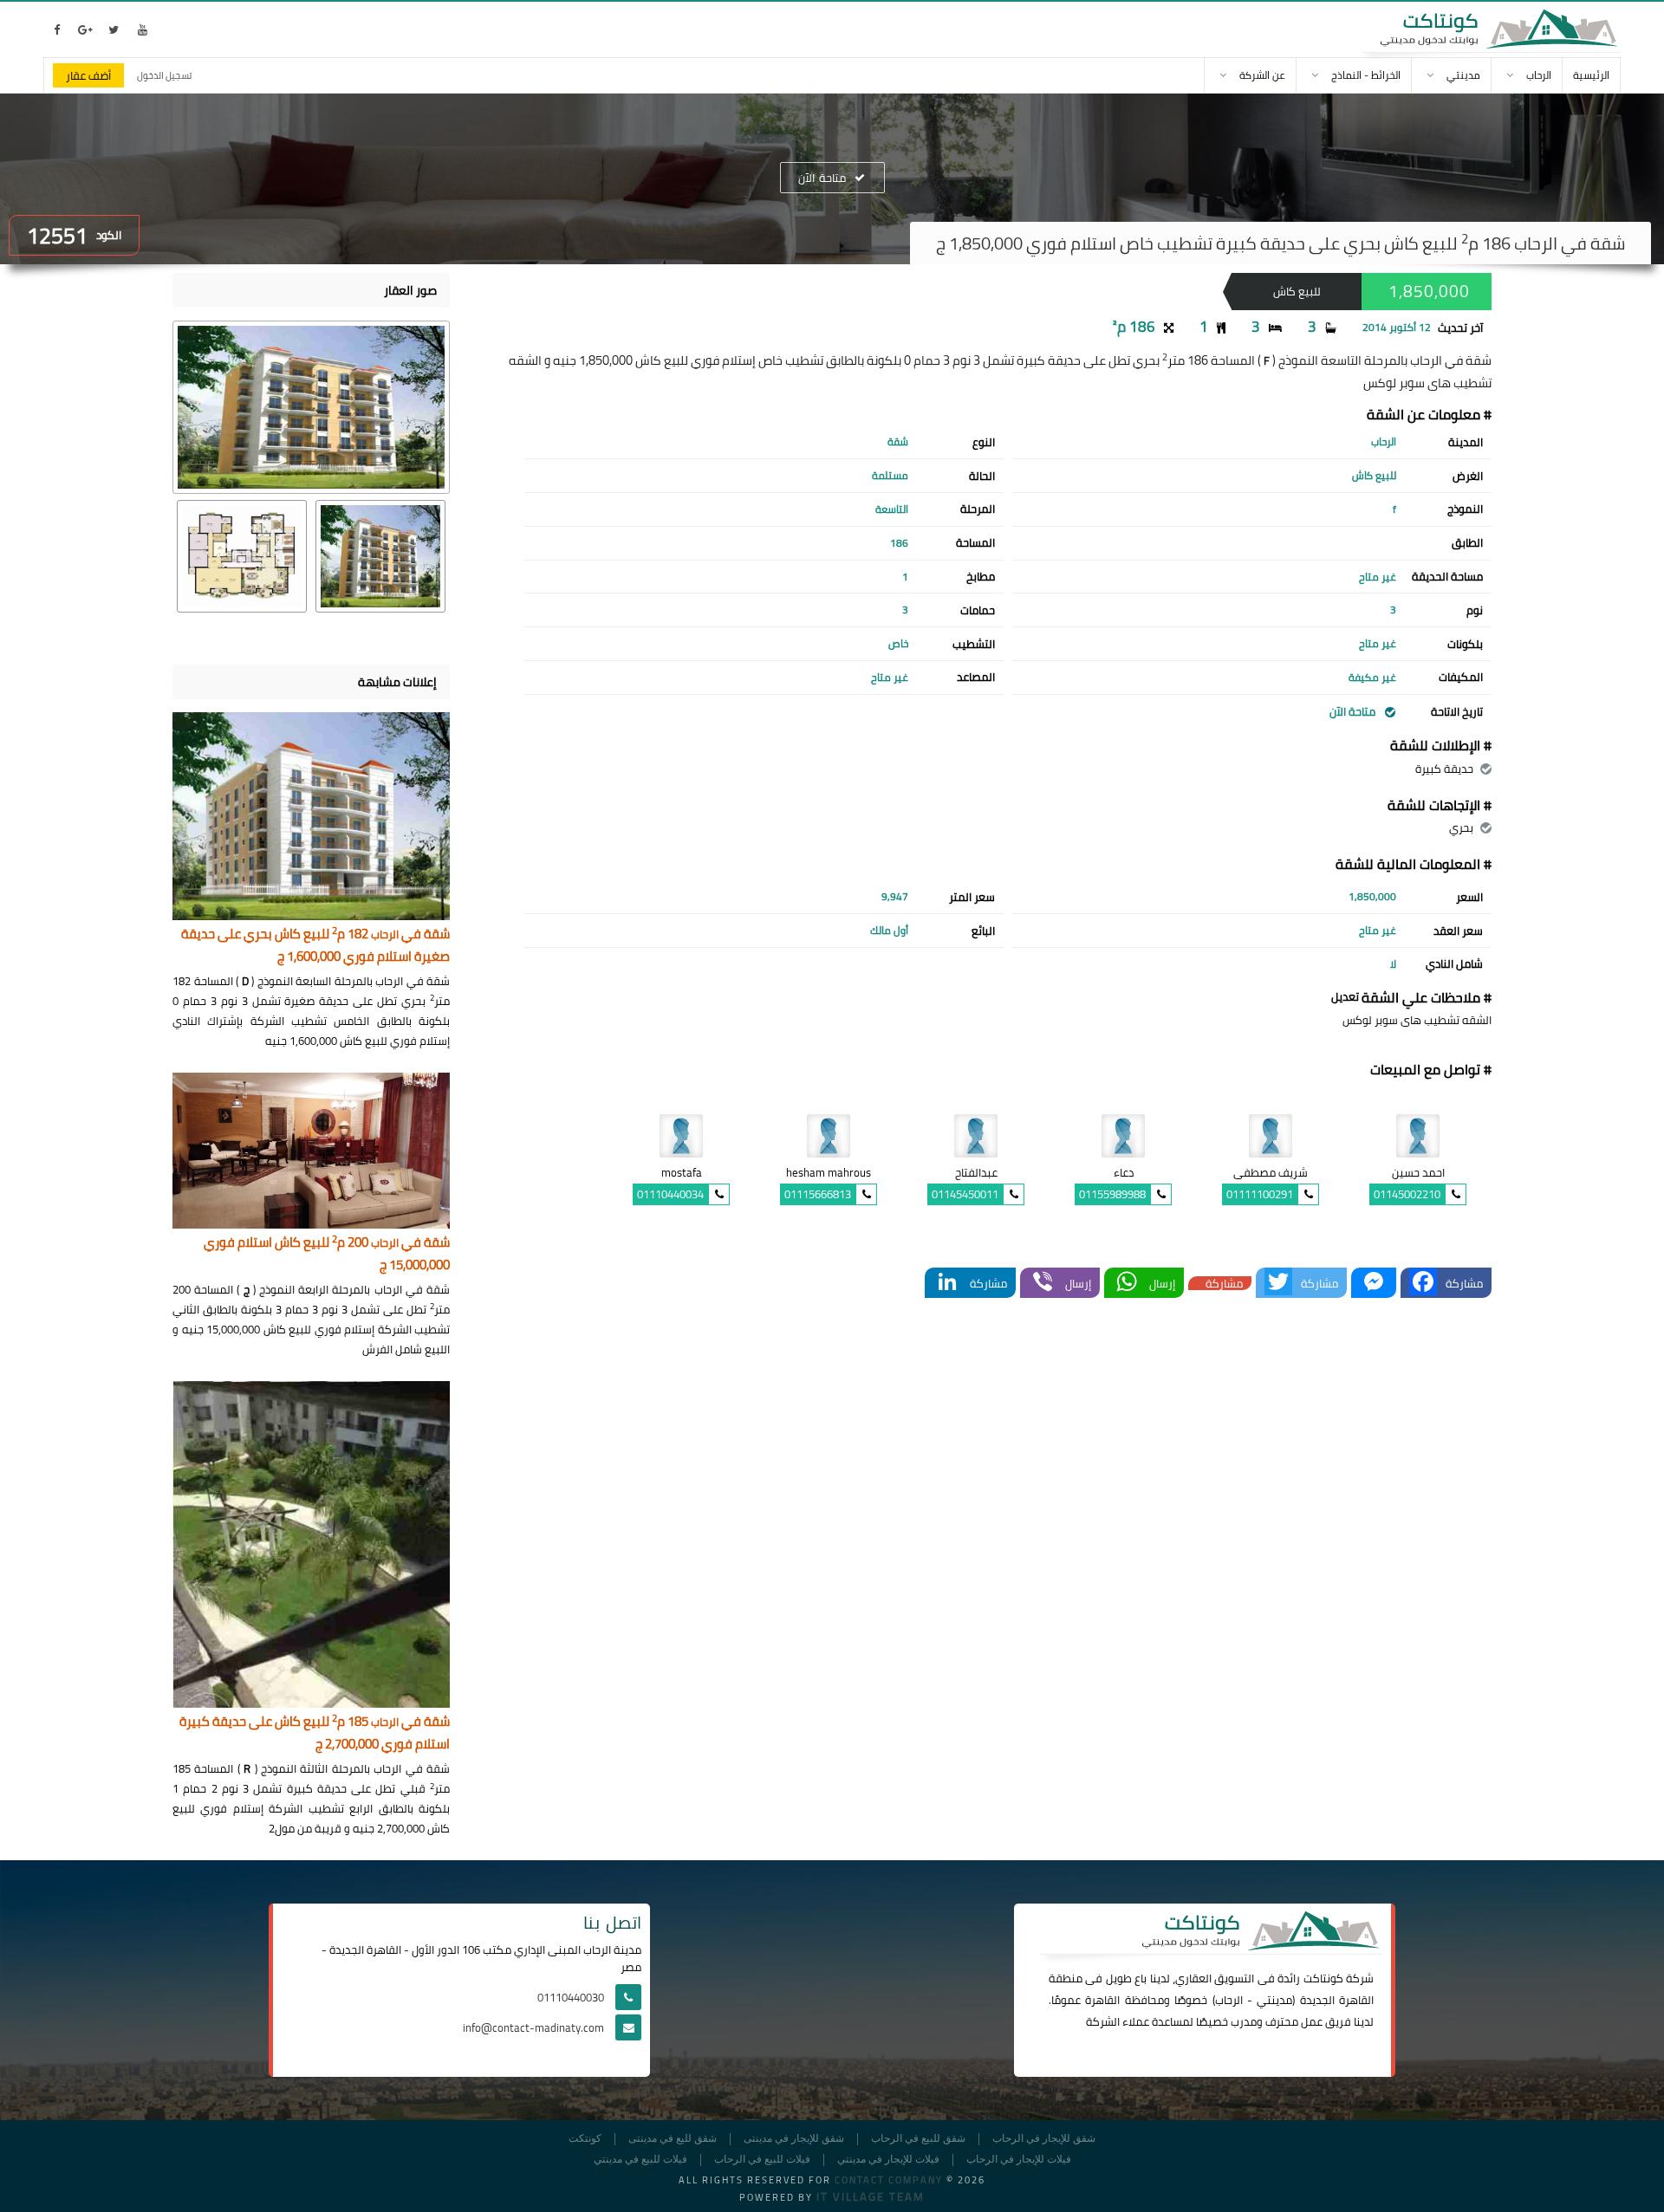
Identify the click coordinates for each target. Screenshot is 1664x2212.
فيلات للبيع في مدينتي (640, 2160)
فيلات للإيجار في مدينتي (888, 2160)
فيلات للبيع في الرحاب (762, 2160)
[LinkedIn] (947, 1283)
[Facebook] (1423, 1283)
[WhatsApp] (1127, 1283)
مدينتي (1274, 2000)
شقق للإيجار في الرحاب (1044, 2139)
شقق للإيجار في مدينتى (794, 2139)
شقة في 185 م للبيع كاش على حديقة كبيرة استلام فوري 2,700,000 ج (315, 1733)
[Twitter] (1278, 1283)
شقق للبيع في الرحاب (918, 2139)
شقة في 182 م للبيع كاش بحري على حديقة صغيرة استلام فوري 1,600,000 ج (315, 946)
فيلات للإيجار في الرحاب (1019, 2160)
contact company (889, 2180)
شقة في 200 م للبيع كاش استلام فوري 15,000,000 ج (327, 1254)
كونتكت (585, 2139)
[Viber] (1043, 1283)
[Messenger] (1374, 1283)
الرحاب (1229, 2000)
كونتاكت (1323, 1978)
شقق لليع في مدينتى (673, 2139)
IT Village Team (871, 2196)
